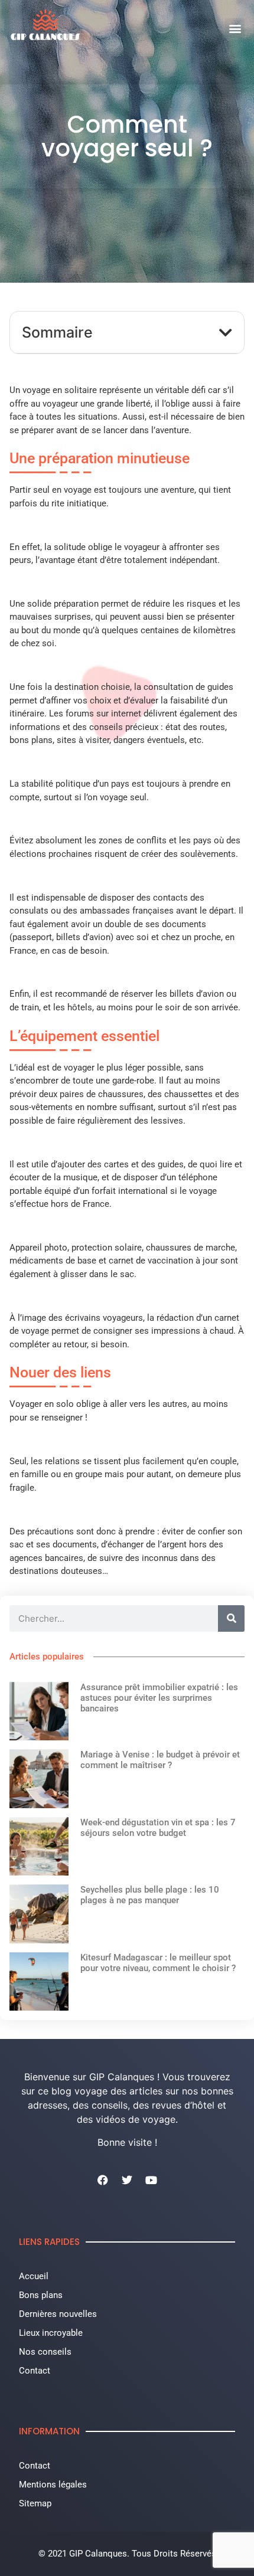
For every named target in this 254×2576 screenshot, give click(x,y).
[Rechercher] (231, 1618)
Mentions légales (53, 2485)
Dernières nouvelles (58, 2314)
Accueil (34, 2276)
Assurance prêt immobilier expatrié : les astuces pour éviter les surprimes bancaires (159, 1698)
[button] (235, 28)
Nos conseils (45, 2352)
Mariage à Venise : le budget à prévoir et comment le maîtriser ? (160, 1760)
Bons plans (41, 2295)
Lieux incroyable (51, 2333)
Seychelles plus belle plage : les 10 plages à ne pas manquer (150, 1895)
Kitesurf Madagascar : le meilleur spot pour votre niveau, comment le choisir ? (158, 1963)
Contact (35, 2371)
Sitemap (35, 2503)
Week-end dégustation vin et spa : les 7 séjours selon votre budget (158, 1828)
